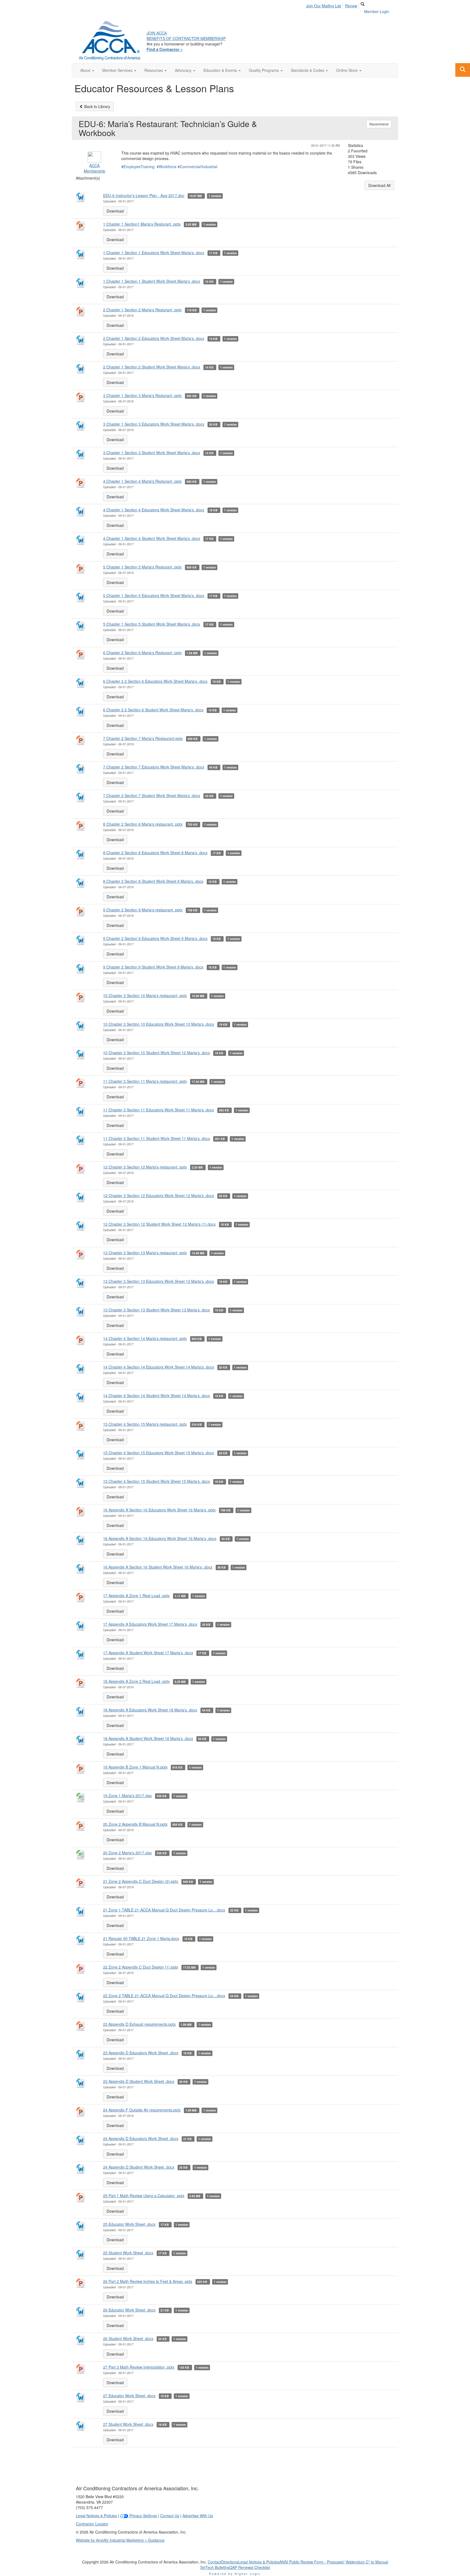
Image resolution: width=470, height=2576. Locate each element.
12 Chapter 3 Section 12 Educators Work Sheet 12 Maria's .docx (159, 1195)
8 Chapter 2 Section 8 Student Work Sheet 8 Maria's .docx (153, 881)
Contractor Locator (92, 2524)
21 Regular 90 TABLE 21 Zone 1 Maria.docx (141, 1938)
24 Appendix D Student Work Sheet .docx (139, 2167)
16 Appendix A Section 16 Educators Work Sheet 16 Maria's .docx (160, 1538)
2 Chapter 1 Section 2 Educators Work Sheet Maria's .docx (154, 338)
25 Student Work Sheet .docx (128, 2253)
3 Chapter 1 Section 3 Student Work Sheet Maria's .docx (152, 453)
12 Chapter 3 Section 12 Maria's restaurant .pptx (145, 1167)
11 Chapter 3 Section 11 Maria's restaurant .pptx (145, 1081)
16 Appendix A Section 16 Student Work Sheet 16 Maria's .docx (158, 1567)
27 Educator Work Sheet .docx (129, 2396)
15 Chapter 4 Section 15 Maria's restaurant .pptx (145, 1424)
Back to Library (97, 106)
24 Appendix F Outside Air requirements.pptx (142, 2110)
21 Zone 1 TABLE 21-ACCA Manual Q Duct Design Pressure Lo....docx (164, 1910)
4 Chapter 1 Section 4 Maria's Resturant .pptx (142, 481)
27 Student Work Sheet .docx (128, 2424)
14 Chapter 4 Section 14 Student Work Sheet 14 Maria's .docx (157, 1395)
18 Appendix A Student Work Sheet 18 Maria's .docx (148, 1738)
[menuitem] (325, 5)
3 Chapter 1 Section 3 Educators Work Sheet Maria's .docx (154, 424)
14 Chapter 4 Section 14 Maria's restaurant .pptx (145, 1338)
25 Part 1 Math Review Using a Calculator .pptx (144, 2196)
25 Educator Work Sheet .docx (129, 2224)
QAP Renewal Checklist (250, 2567)
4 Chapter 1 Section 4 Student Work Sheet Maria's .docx (152, 538)
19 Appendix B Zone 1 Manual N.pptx (135, 1767)
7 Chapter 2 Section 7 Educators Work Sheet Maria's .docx (154, 767)
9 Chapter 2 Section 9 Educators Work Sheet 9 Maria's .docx (155, 938)
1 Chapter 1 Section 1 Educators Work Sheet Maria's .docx (154, 253)
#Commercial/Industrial (197, 167)
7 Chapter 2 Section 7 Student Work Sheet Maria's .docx (152, 795)
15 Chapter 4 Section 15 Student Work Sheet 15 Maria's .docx (157, 1481)
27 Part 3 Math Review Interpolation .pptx (139, 2367)
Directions (230, 2562)
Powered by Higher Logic (235, 2574)
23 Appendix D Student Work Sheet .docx (139, 2081)
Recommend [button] (379, 124)
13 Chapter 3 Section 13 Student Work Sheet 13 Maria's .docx (157, 1310)
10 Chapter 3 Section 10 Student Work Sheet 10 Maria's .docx (157, 1053)
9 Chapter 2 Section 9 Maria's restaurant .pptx (143, 910)
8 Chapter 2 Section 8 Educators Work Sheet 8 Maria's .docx (155, 853)
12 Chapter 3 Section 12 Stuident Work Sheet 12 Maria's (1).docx (159, 1224)
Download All (379, 185)
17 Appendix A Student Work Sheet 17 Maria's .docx (148, 1653)
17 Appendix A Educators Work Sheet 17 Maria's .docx (150, 1624)
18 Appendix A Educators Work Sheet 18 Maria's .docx (150, 1710)
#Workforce (167, 167)
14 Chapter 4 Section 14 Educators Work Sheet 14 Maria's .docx (159, 1367)
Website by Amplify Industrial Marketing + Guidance (120, 2540)
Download (115, 211)
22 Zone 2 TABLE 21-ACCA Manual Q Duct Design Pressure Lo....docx (164, 1996)
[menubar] (333, 5)
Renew (351, 6)
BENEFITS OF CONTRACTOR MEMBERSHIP (186, 38)
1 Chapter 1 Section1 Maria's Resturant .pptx (142, 224)
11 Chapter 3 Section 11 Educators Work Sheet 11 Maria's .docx (159, 1110)
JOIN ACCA (157, 33)
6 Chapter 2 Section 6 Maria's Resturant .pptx (142, 653)
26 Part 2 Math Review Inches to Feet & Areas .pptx (148, 2281)
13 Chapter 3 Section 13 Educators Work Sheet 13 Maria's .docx (159, 1281)
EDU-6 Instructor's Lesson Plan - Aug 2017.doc (144, 195)
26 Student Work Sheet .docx (128, 2338)
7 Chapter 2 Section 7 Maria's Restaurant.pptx (143, 738)
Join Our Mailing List (324, 6)
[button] (87, 70)
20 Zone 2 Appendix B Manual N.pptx (135, 1824)
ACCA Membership (95, 168)
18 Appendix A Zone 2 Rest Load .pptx (136, 1681)
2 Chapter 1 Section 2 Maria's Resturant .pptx (142, 310)
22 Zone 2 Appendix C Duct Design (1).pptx (141, 1967)
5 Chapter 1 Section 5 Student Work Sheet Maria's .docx (152, 624)
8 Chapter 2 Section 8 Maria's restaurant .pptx (143, 824)
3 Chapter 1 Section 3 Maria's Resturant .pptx (142, 395)
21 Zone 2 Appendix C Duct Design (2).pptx (141, 1881)
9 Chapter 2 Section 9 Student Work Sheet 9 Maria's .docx (153, 967)
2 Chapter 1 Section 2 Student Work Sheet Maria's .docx (152, 367)
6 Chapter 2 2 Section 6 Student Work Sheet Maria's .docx (153, 710)
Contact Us (170, 2516)
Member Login (377, 11)
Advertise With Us (198, 2516)
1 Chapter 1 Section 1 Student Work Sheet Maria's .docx (152, 281)
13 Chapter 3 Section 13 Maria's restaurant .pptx (145, 1253)
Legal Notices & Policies (96, 2516)
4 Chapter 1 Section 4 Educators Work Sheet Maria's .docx (154, 510)
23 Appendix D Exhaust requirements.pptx (139, 2024)
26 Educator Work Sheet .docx (129, 2310)
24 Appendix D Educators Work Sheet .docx (141, 2138)
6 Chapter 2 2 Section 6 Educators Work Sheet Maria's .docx (155, 681)
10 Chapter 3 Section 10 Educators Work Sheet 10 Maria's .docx (159, 1024)
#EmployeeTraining (138, 167)
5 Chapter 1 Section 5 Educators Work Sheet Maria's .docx (154, 595)
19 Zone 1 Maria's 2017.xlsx (127, 1796)
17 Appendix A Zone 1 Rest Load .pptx (136, 1596)
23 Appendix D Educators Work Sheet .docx (141, 2053)
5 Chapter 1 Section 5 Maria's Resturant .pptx (142, 567)
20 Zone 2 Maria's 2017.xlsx (127, 1853)
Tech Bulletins (217, 2567)
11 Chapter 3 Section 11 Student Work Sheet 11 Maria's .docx (157, 1138)
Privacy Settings (143, 2516)
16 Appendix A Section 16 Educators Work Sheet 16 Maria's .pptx (159, 1510)
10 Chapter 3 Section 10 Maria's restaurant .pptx (145, 995)
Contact (214, 2562)
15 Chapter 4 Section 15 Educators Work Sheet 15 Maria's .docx (159, 1453)
